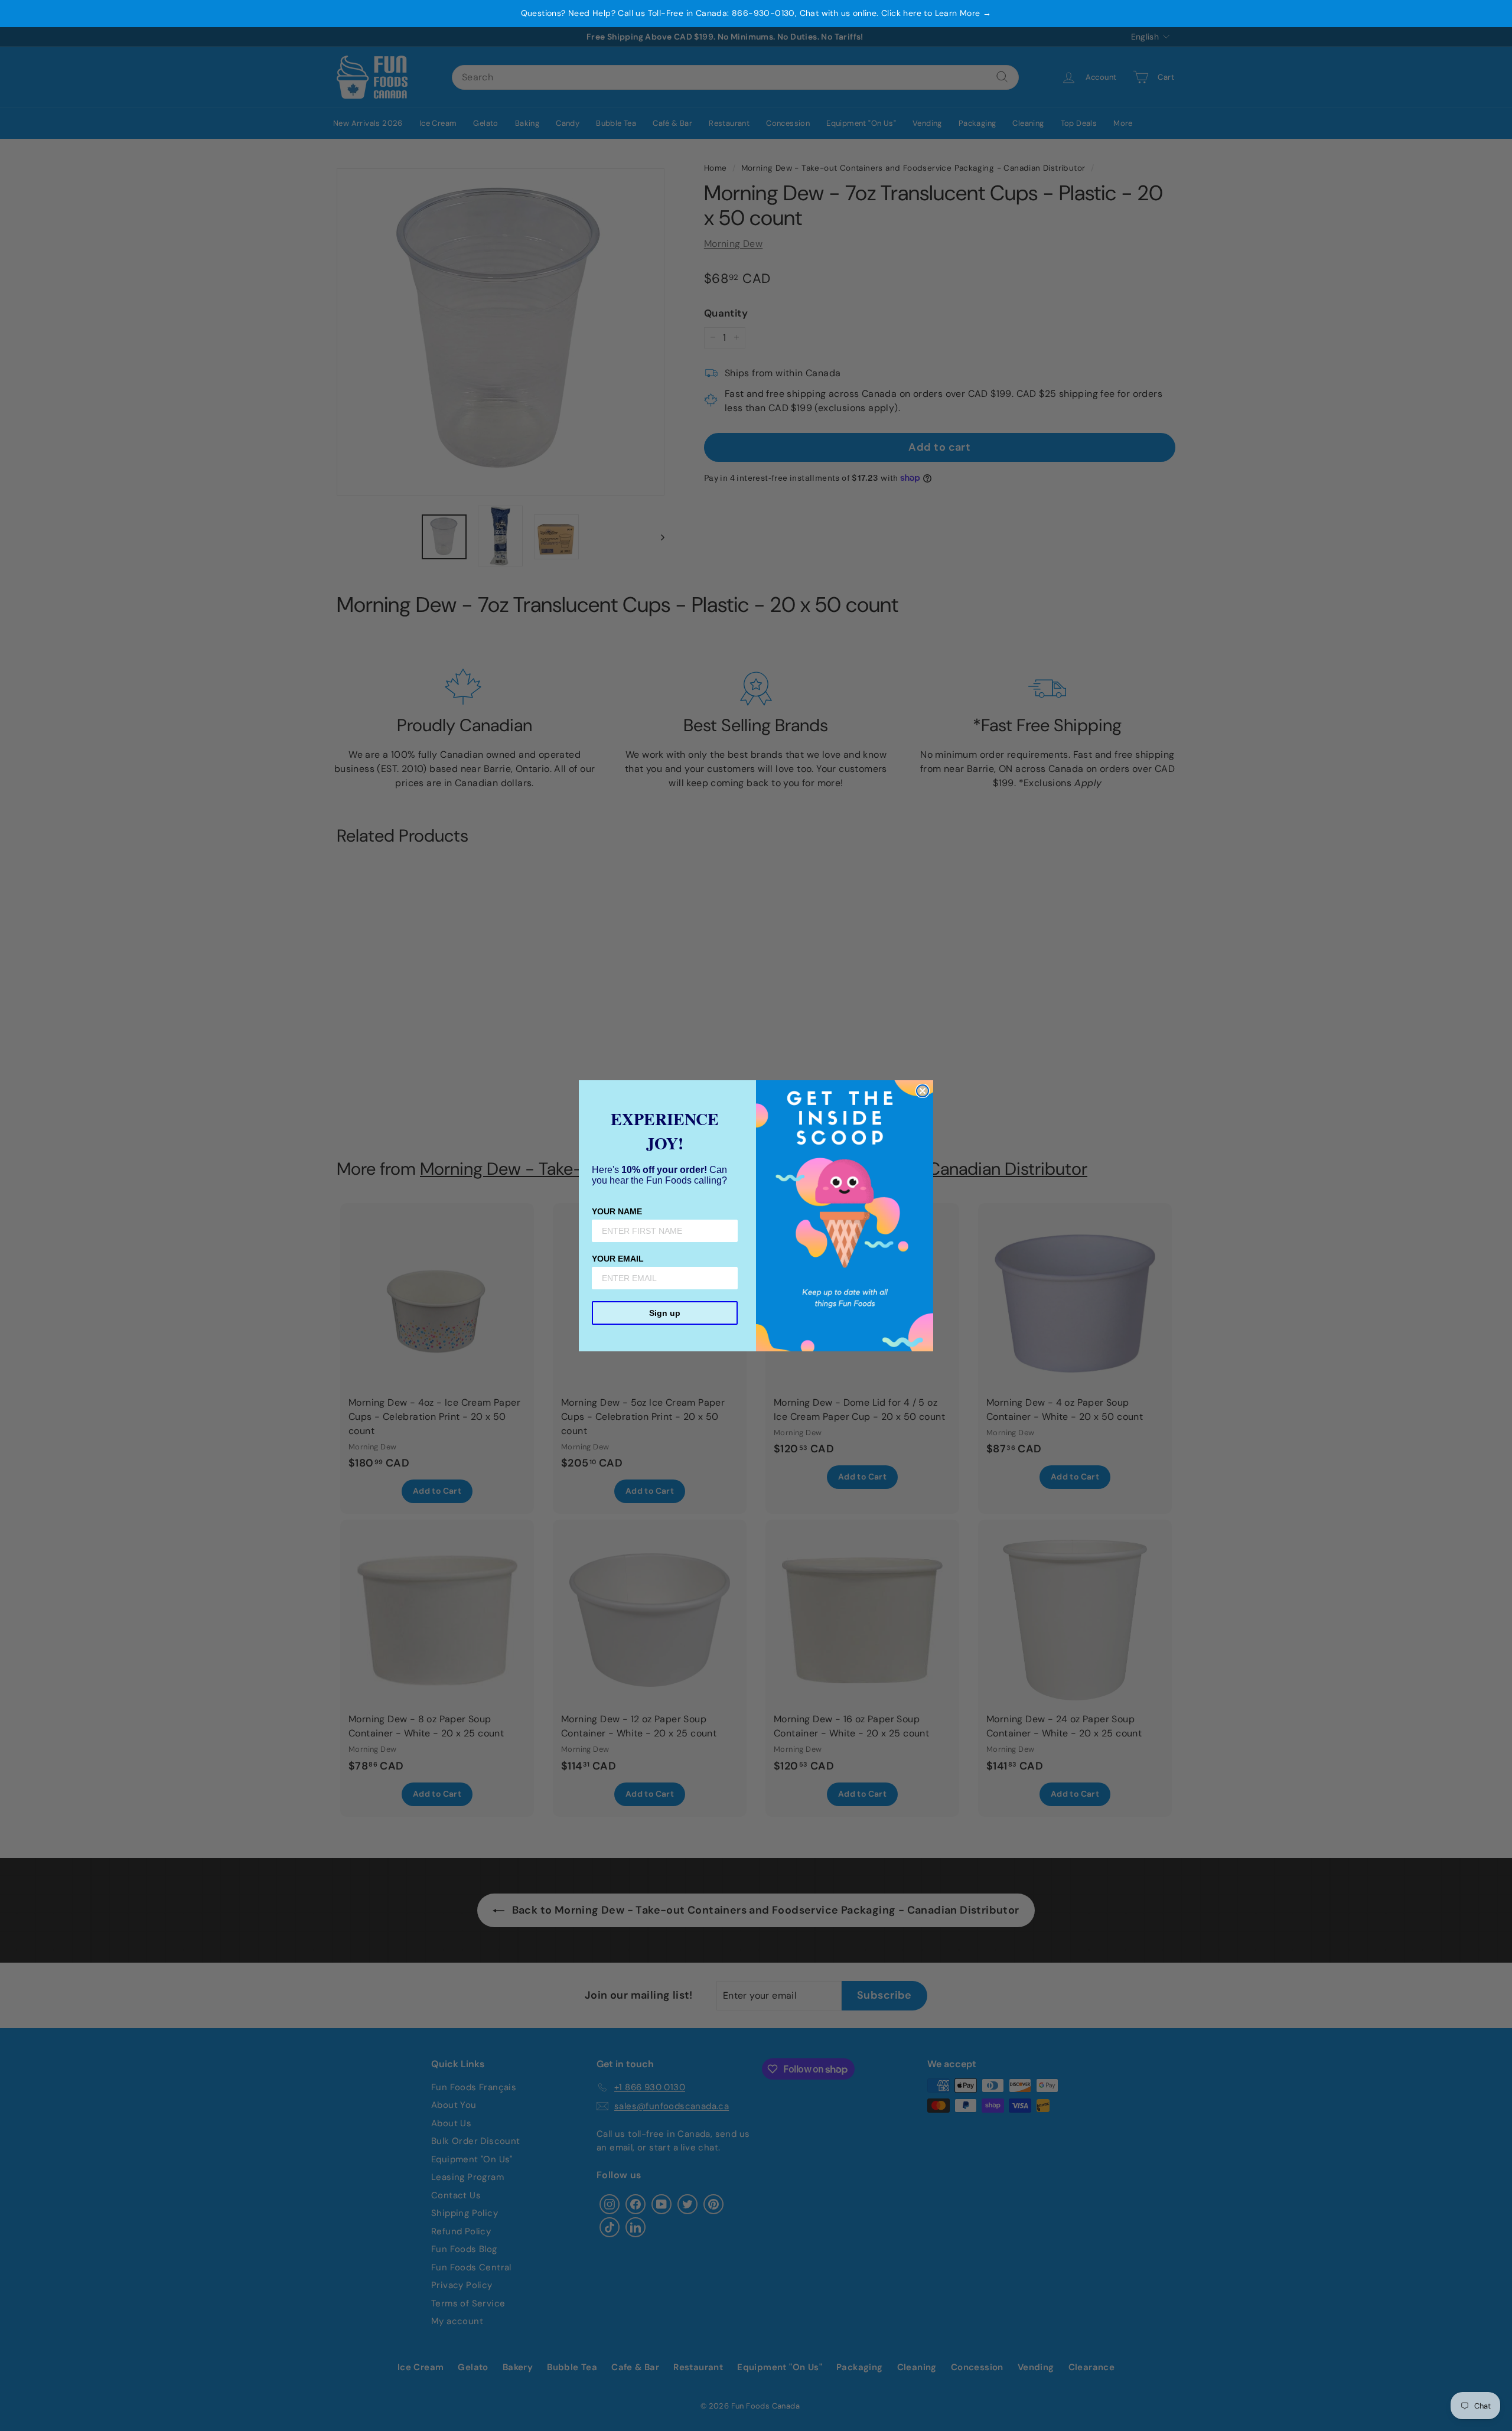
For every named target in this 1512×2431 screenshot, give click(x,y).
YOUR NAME (617, 1211)
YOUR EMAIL (618, 1259)
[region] (756, 14)
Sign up (665, 1313)
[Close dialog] (923, 1091)
